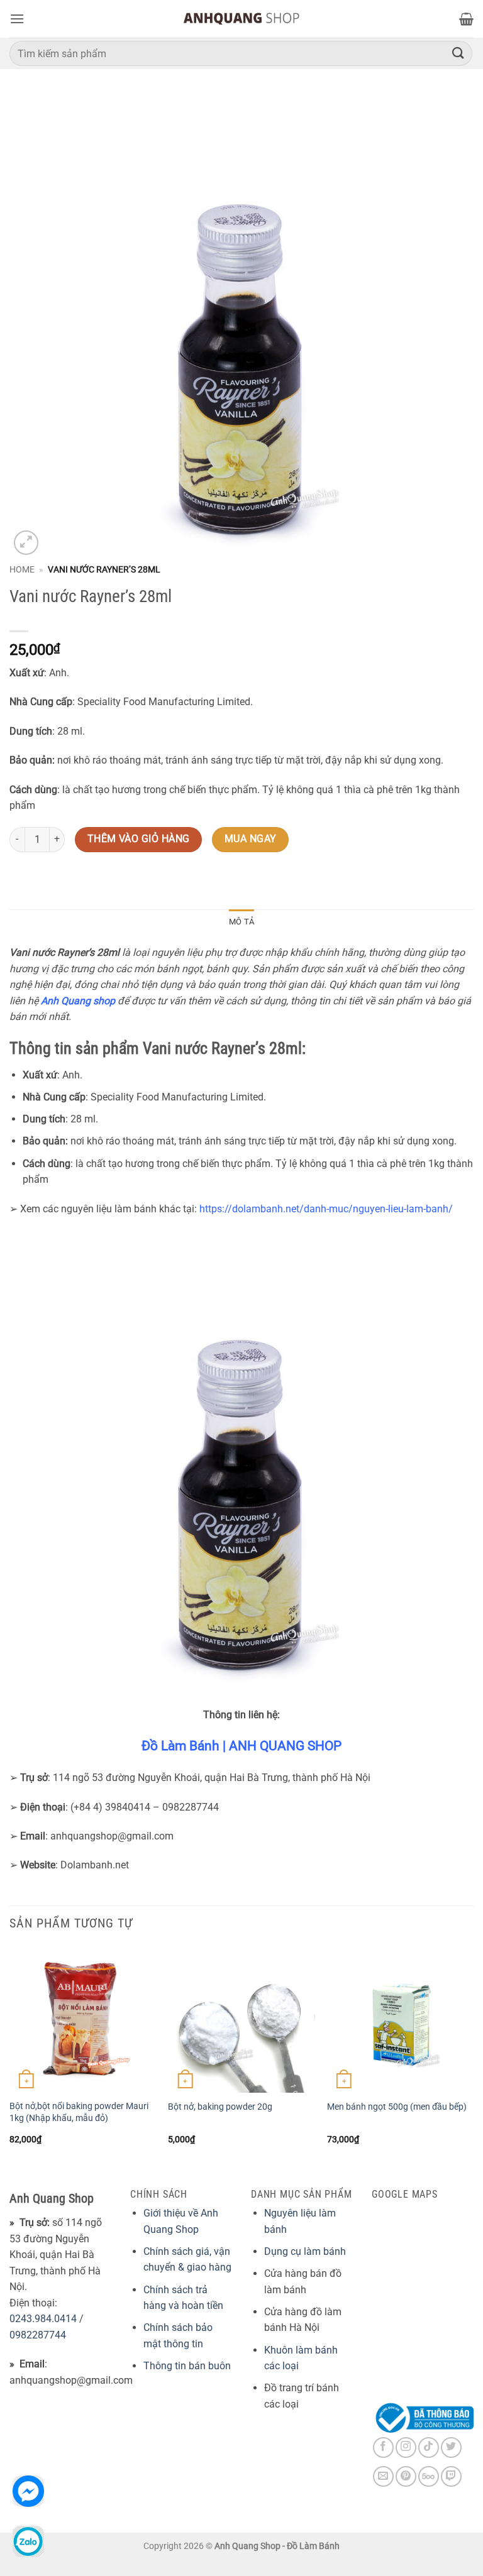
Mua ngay (251, 839)
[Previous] (10, 2057)
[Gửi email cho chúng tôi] (383, 2476)
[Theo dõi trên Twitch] (451, 2476)
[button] (17, 19)
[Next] (473, 2057)
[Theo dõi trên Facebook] (383, 2447)
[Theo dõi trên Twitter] (451, 2447)
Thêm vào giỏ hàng (139, 839)
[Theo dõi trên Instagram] (406, 2447)
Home (22, 569)
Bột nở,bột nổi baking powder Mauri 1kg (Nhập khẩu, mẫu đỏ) (79, 2112)
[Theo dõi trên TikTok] (429, 2447)
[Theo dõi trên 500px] (429, 2476)
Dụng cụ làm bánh (305, 2251)
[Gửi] (458, 53)
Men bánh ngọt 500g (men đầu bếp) (397, 2107)
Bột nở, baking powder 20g (220, 2107)
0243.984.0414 (43, 2319)
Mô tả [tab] (241, 922)
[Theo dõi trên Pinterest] (406, 2476)
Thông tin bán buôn (187, 2366)
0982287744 (38, 2335)
